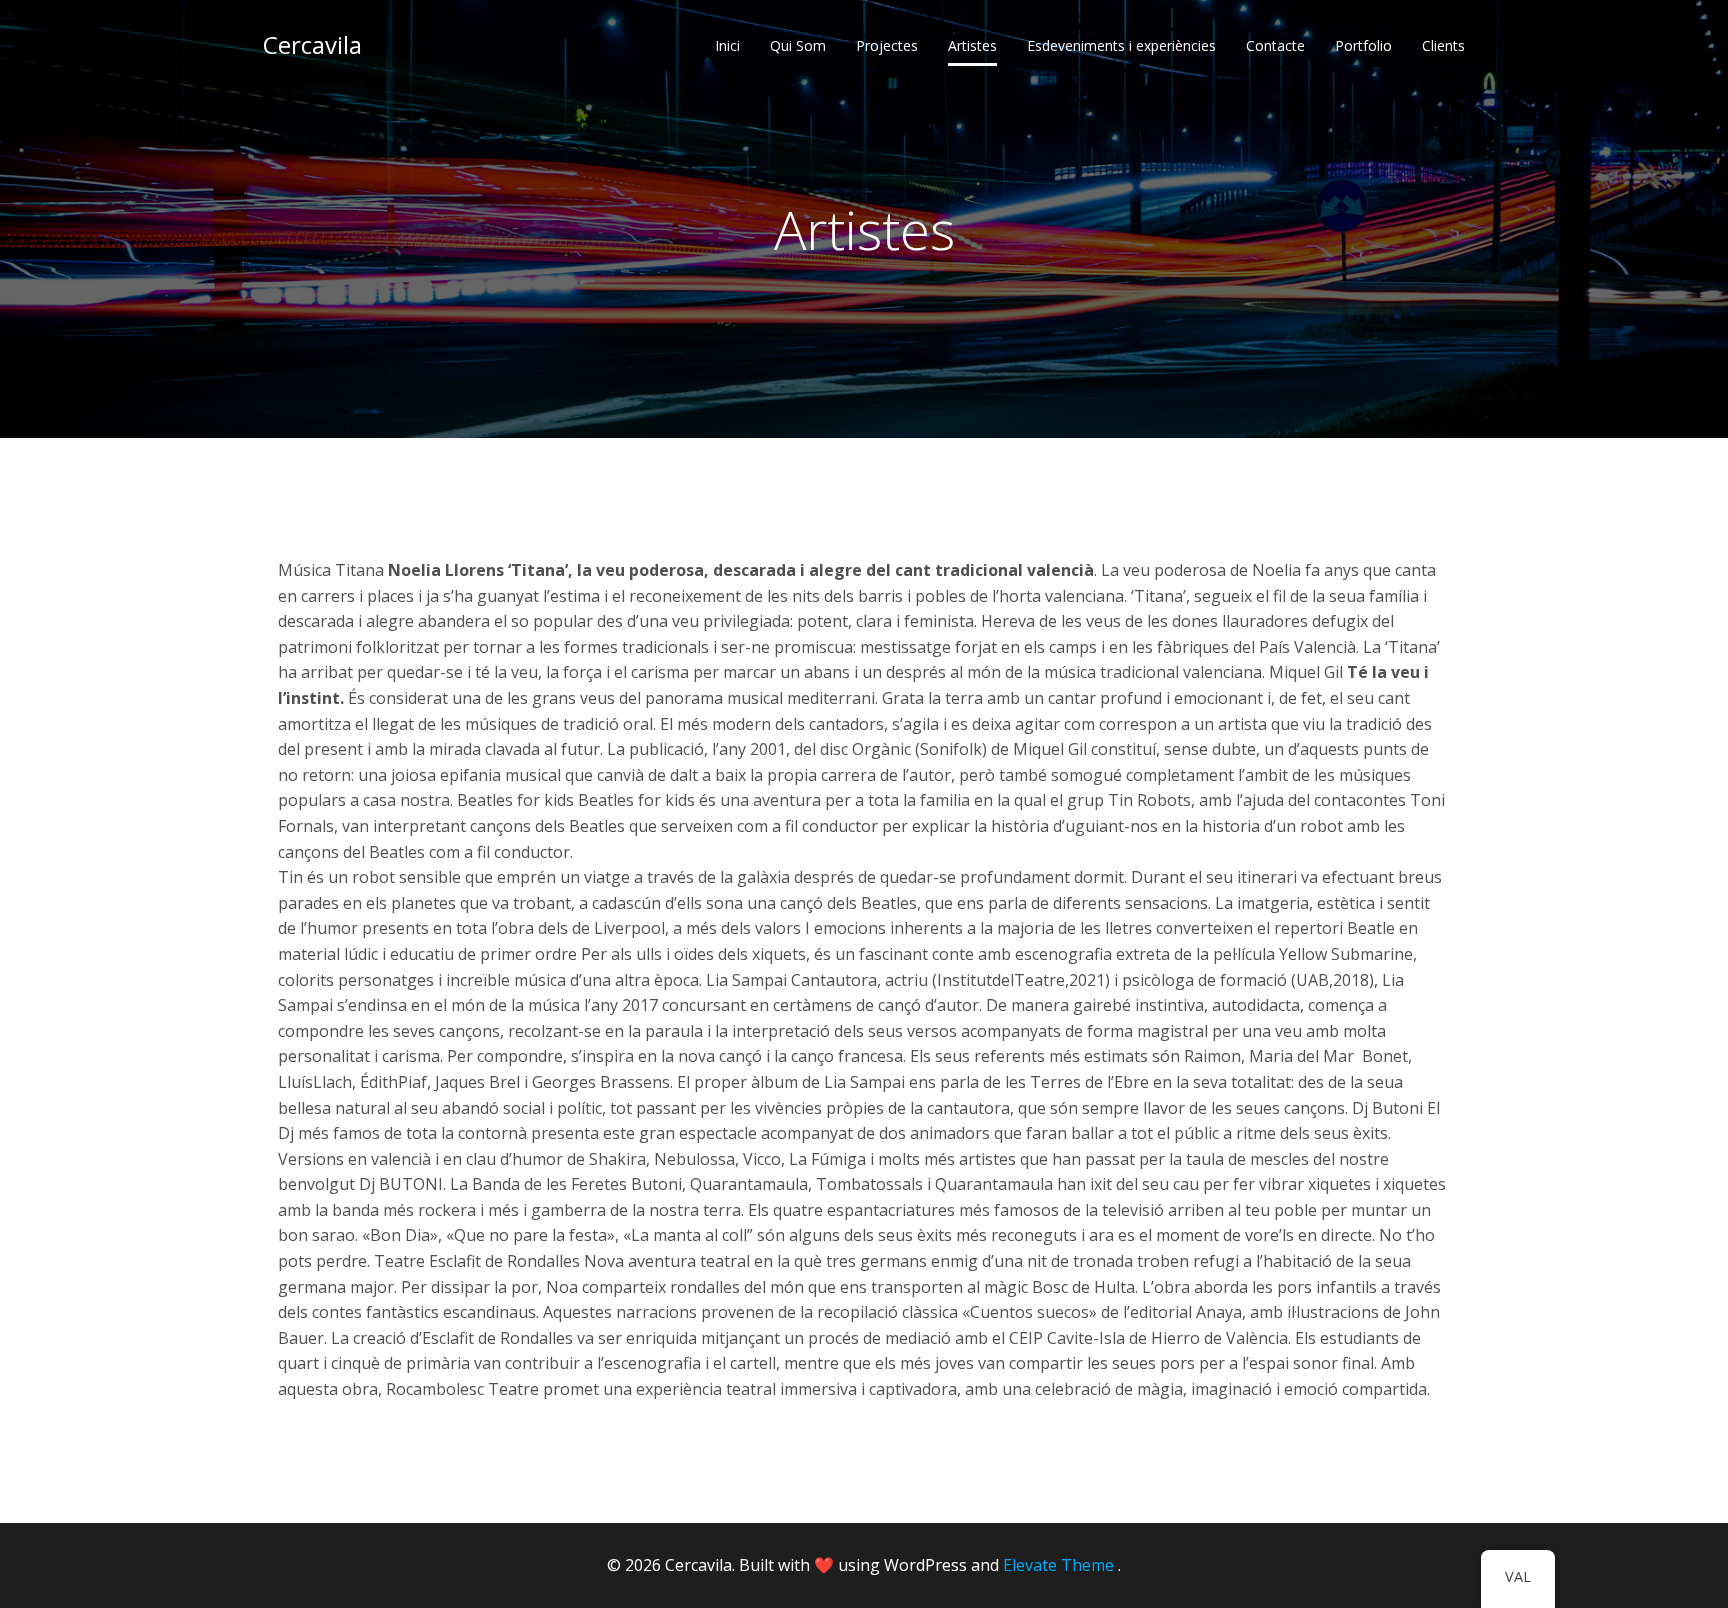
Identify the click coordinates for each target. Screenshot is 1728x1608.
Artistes (972, 45)
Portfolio (1363, 45)
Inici (727, 45)
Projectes (887, 45)
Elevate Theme (1058, 1565)
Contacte (1275, 45)
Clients (1443, 45)
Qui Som (798, 45)
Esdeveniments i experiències (1121, 45)
